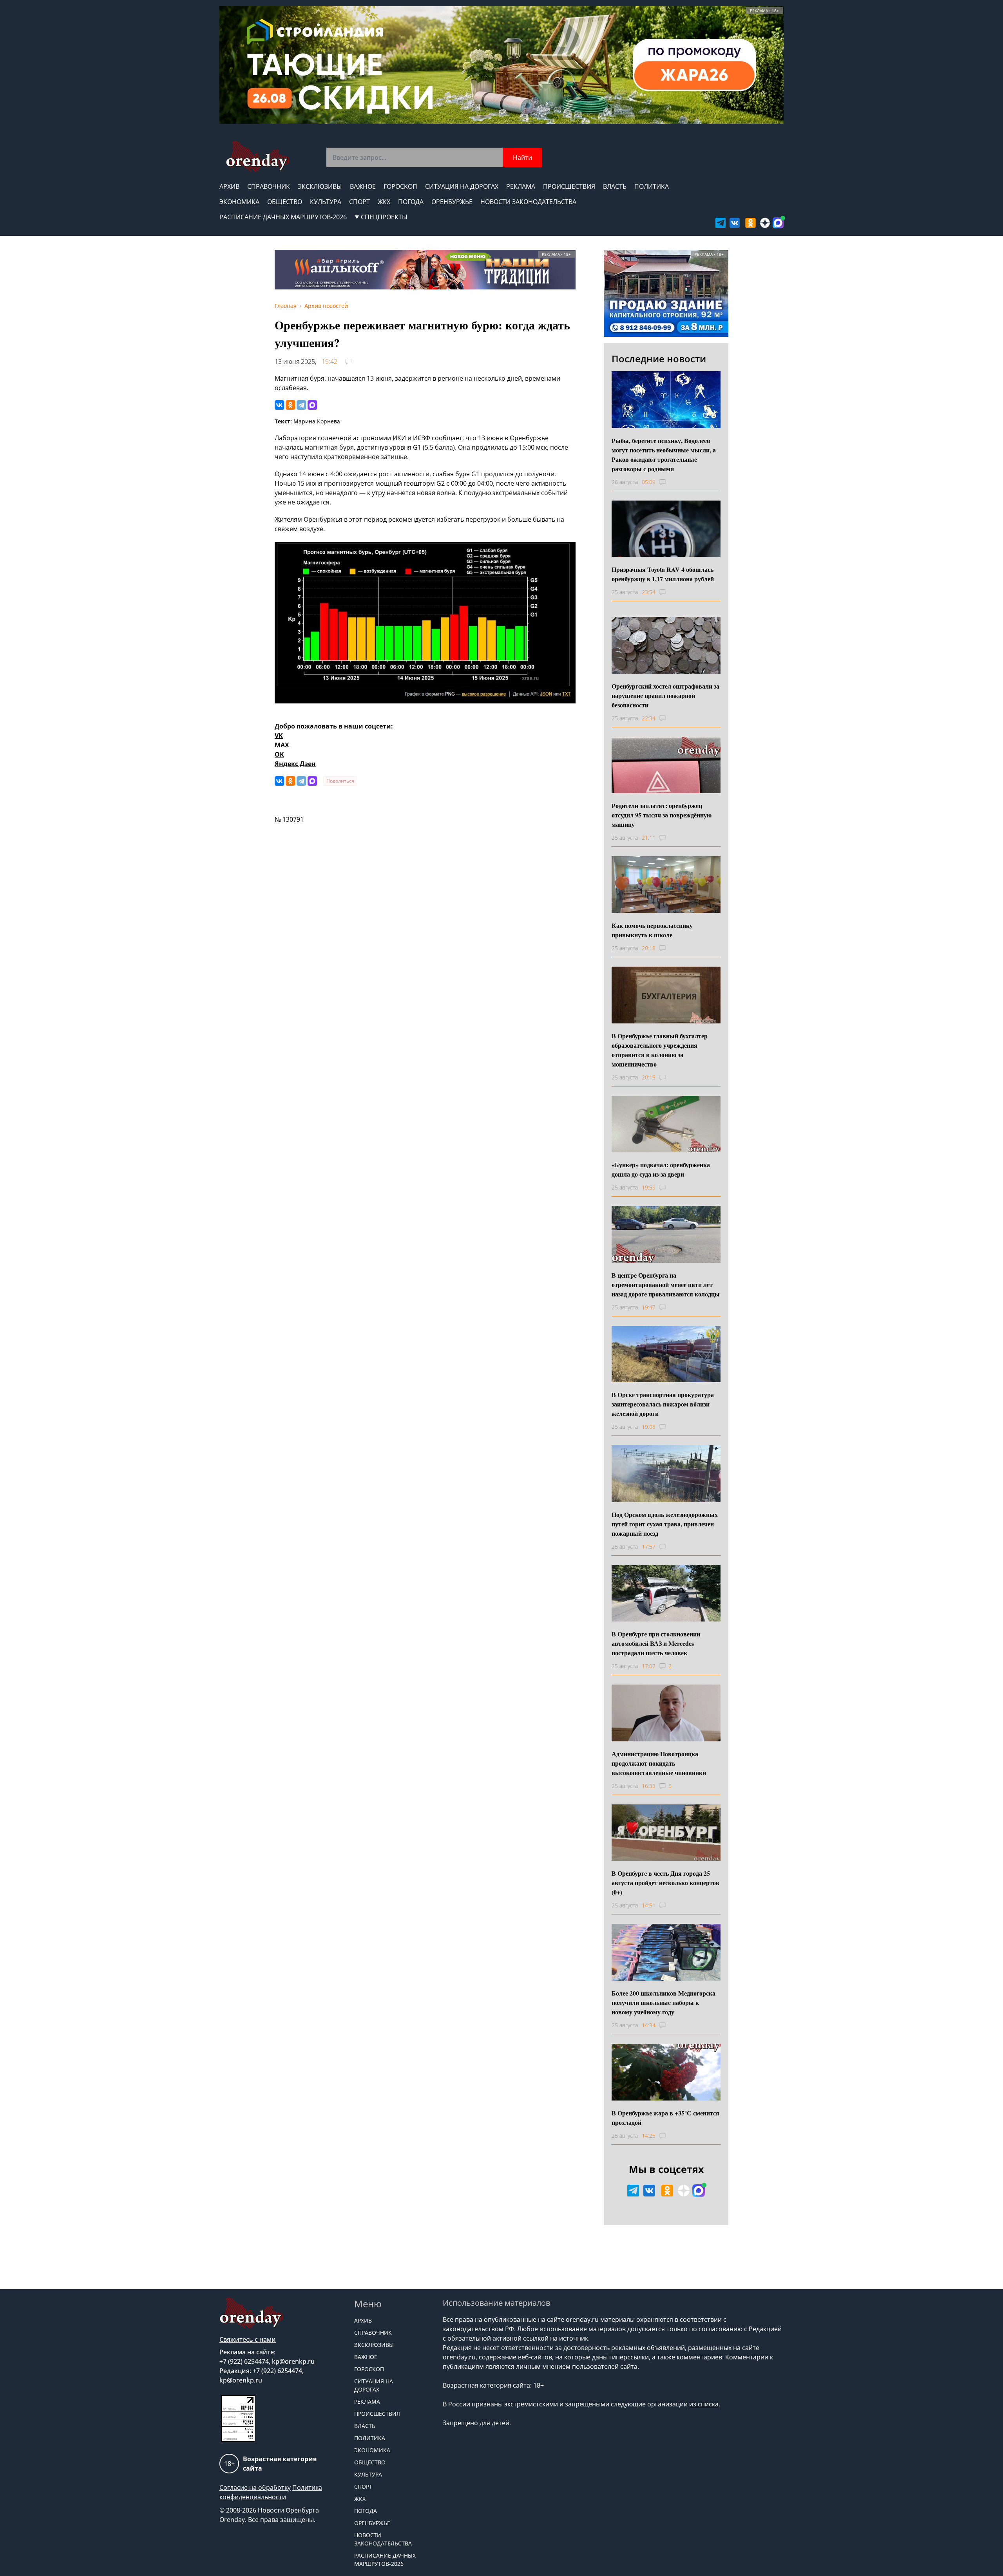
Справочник (269, 186)
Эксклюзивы (320, 186)
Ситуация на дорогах (462, 186)
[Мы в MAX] (778, 223)
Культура (326, 202)
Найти (522, 157)
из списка (704, 2404)
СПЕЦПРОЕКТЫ (384, 217)
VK (279, 736)
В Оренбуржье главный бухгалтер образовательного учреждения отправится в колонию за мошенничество (660, 1050)
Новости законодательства (528, 202)
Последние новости (659, 359)
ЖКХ (384, 202)
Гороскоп (400, 186)
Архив (229, 186)
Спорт (359, 202)
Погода (411, 202)
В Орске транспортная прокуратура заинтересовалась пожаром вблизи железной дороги (663, 1404)
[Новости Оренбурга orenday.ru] (257, 156)
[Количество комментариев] (670, 482)
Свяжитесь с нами (248, 2339)
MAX (282, 745)
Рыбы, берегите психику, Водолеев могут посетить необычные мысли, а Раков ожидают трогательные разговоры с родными (664, 455)
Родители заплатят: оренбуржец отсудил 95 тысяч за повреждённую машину (662, 815)
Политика (652, 186)
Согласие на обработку (255, 2487)
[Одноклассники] (290, 405)
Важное (363, 186)
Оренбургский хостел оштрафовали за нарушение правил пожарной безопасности (665, 695)
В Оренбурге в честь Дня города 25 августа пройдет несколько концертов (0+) (665, 1883)
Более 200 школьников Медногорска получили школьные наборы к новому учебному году (664, 2002)
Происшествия (569, 186)
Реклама (521, 186)
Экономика (239, 202)
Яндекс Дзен (295, 764)
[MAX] (312, 405)
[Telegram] (301, 405)
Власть (615, 186)
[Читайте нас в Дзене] (765, 223)
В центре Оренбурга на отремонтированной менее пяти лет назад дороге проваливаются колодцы (666, 1284)
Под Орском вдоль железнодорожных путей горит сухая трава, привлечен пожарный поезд (665, 1524)
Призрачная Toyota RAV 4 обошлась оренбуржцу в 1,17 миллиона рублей (663, 574)
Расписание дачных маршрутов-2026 (283, 217)
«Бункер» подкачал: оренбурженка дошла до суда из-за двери (661, 1169)
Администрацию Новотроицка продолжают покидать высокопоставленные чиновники (659, 1763)
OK (279, 754)
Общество (285, 202)
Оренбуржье (452, 202)
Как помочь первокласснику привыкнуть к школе (652, 930)
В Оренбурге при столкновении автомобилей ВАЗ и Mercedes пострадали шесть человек (656, 1643)
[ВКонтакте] (279, 405)
